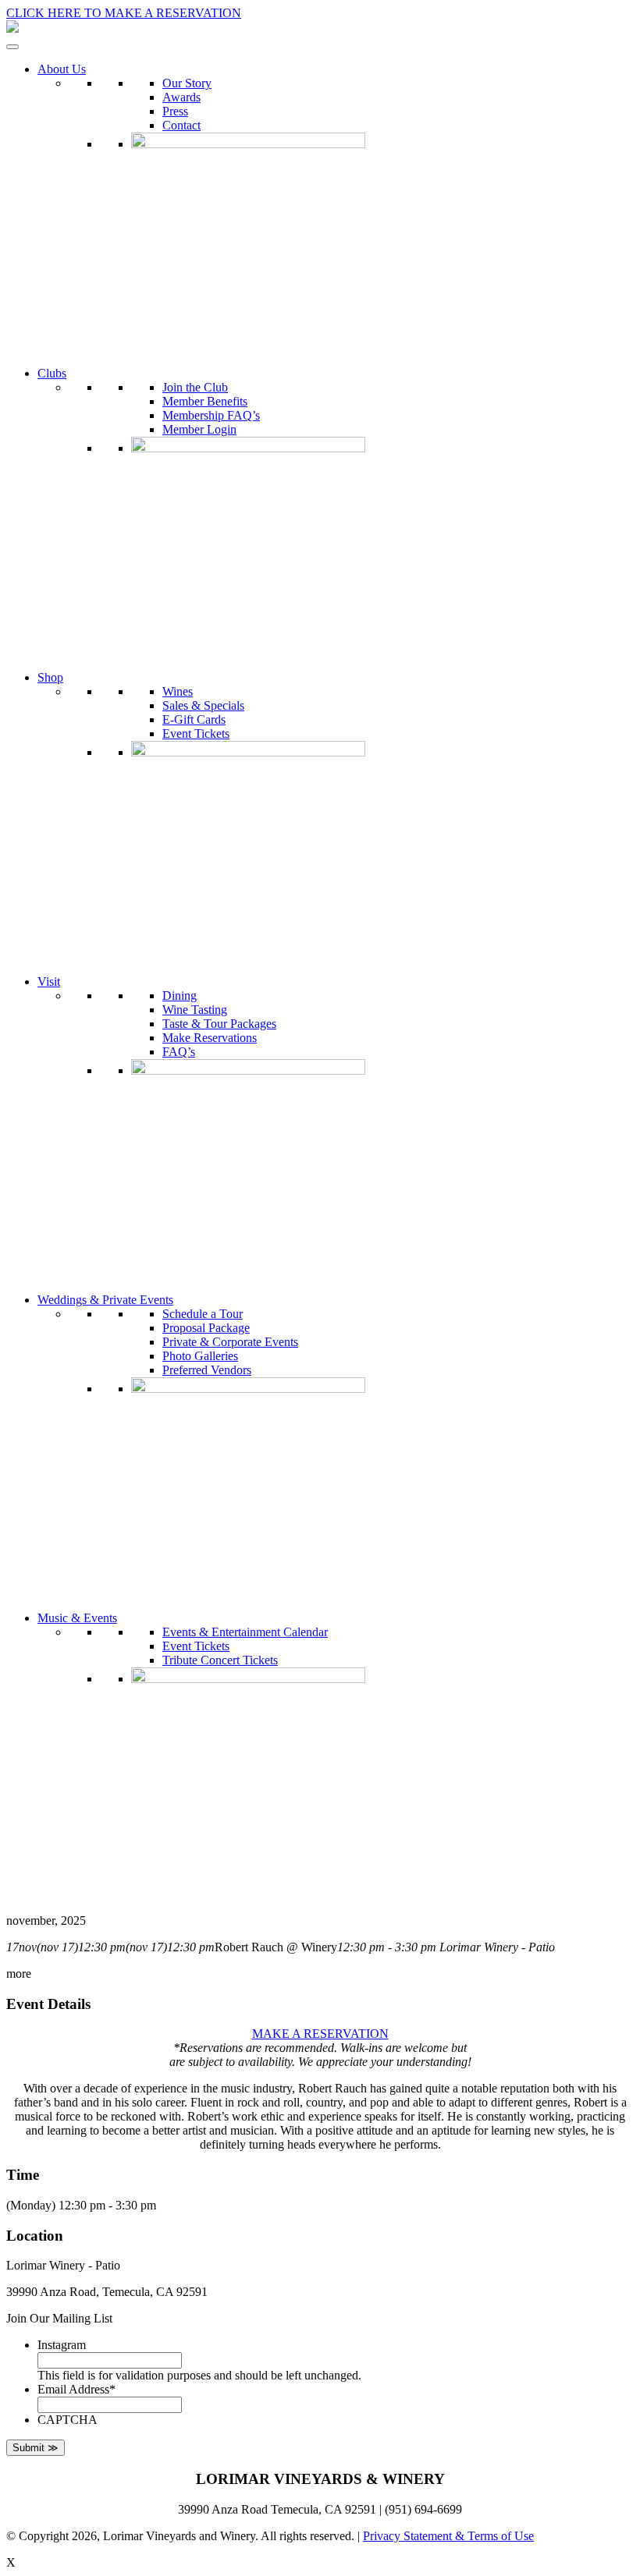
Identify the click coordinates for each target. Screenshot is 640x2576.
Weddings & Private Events (105, 1300)
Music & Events (77, 1618)
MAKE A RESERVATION (320, 2034)
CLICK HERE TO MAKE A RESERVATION (124, 13)
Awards (181, 97)
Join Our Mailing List (59, 2318)
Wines (178, 691)
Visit (49, 982)
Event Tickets (196, 733)
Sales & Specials (203, 705)
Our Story (187, 83)
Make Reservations (210, 1038)
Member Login (199, 429)
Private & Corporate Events (230, 1342)
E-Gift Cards (194, 719)
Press (175, 111)
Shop (50, 677)
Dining (180, 996)
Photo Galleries (200, 1356)
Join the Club (195, 387)
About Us (62, 69)
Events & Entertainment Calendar (245, 1632)
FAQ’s (179, 1052)
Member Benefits (205, 401)
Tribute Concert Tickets (220, 1660)
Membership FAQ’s (211, 415)
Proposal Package (206, 1328)
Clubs (52, 373)
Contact (181, 125)
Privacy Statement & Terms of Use (448, 2536)
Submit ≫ (36, 2448)
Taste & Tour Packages (219, 1024)
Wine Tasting (195, 1010)
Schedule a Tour (203, 1314)
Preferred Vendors (207, 1370)
